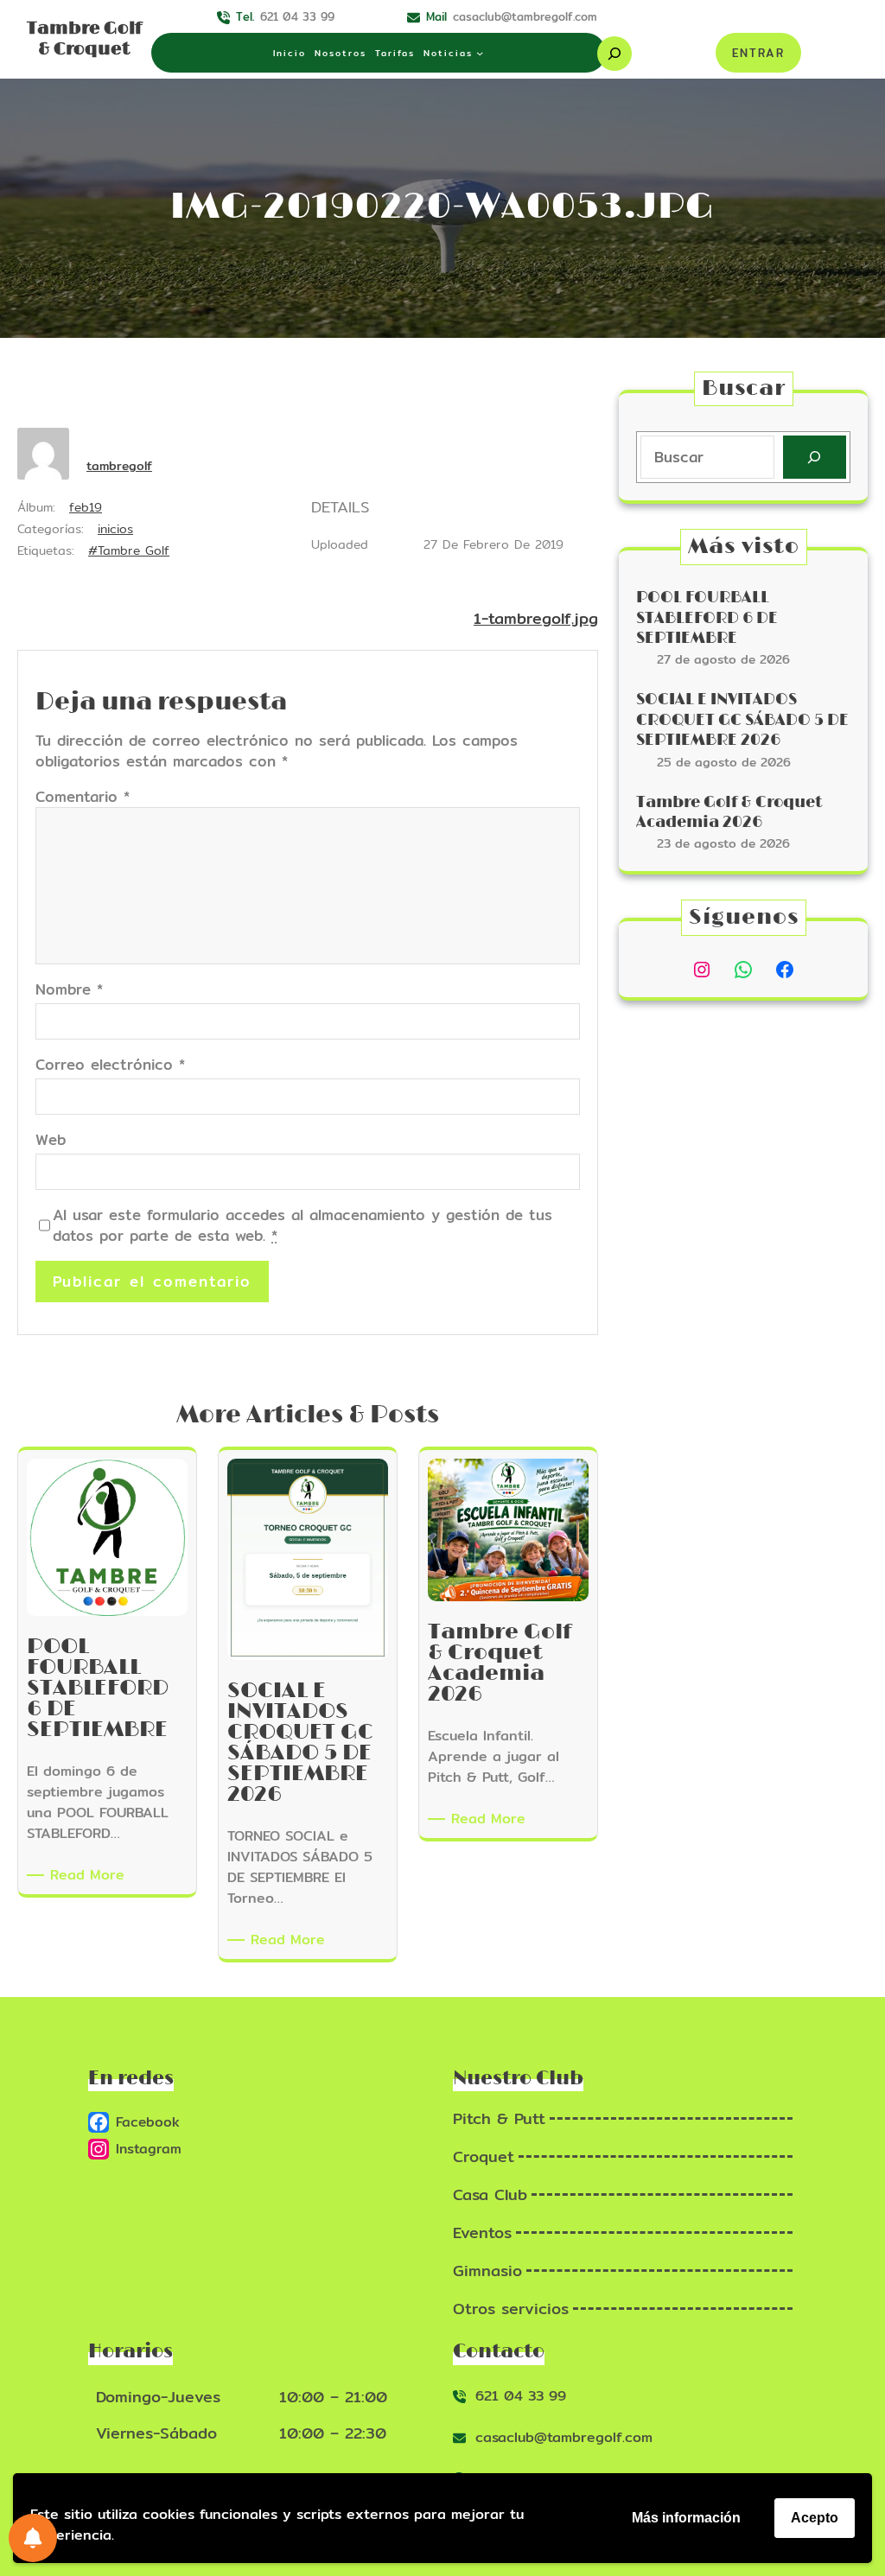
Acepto (815, 2518)
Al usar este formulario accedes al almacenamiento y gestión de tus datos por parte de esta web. (302, 1225)
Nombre (69, 989)
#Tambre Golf (129, 550)
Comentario (83, 796)
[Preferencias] (33, 2538)
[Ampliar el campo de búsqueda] (614, 54)
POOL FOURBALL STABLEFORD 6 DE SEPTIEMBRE (707, 618)
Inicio (290, 53)
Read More (90, 1875)
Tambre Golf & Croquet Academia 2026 (729, 813)
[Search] (815, 458)
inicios (115, 529)
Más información (686, 2518)
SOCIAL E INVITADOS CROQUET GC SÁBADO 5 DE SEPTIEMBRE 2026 (742, 720)
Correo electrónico (110, 1065)
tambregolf (119, 466)
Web (51, 1140)
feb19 (86, 507)
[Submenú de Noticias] (480, 53)
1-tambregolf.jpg (536, 618)
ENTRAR (758, 53)
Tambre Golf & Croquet (84, 39)
